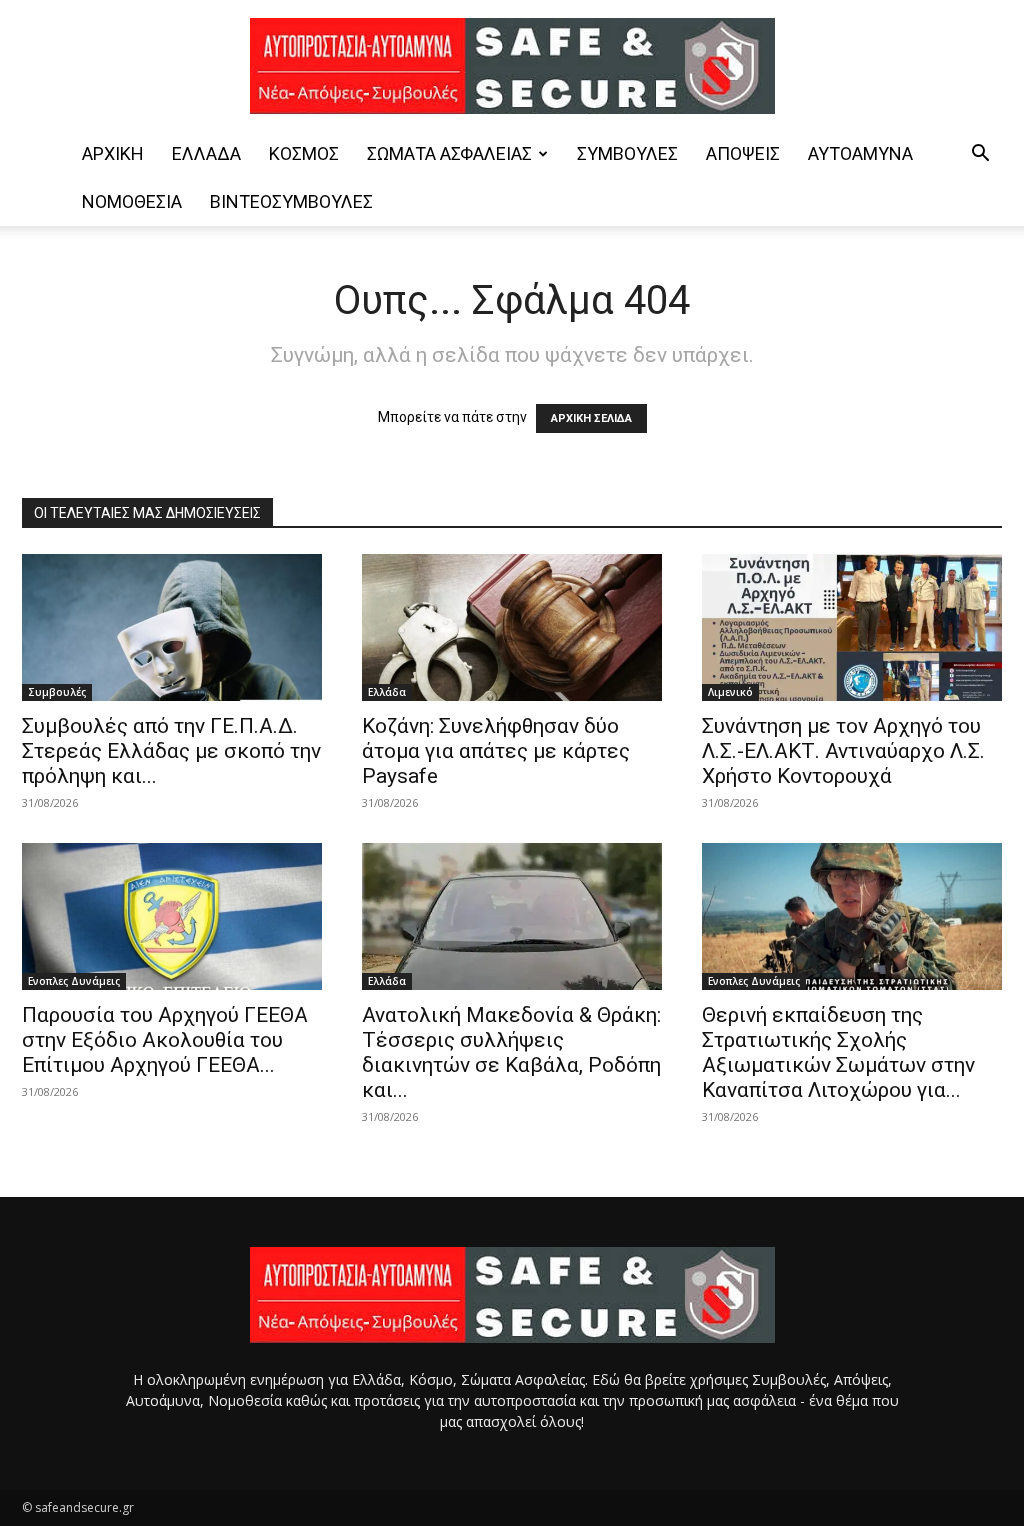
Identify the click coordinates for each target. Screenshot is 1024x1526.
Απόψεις (743, 153)
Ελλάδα (206, 153)
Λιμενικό (730, 692)
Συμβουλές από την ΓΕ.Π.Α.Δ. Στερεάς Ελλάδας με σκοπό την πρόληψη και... (171, 751)
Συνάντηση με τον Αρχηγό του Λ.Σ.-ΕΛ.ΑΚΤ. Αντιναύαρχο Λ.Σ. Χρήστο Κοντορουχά (843, 751)
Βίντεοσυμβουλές (291, 201)
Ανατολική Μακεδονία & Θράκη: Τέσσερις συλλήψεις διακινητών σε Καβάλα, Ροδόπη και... (511, 1052)
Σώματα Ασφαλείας (449, 153)
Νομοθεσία (132, 201)
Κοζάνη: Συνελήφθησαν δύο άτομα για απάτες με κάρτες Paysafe (496, 751)
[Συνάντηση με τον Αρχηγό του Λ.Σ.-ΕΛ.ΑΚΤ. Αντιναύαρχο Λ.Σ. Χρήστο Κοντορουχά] (852, 627)
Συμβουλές (627, 153)
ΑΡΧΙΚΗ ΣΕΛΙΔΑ (591, 418)
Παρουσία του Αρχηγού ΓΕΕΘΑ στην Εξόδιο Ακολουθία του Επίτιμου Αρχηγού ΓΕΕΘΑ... (165, 1040)
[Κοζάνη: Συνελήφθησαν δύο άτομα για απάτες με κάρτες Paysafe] (512, 627)
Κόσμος (304, 153)
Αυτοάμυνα (860, 153)
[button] (980, 155)
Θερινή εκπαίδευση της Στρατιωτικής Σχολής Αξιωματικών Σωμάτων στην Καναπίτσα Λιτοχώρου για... (838, 1052)
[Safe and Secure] (512, 66)
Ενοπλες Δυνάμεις (74, 981)
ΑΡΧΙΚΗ (113, 153)
